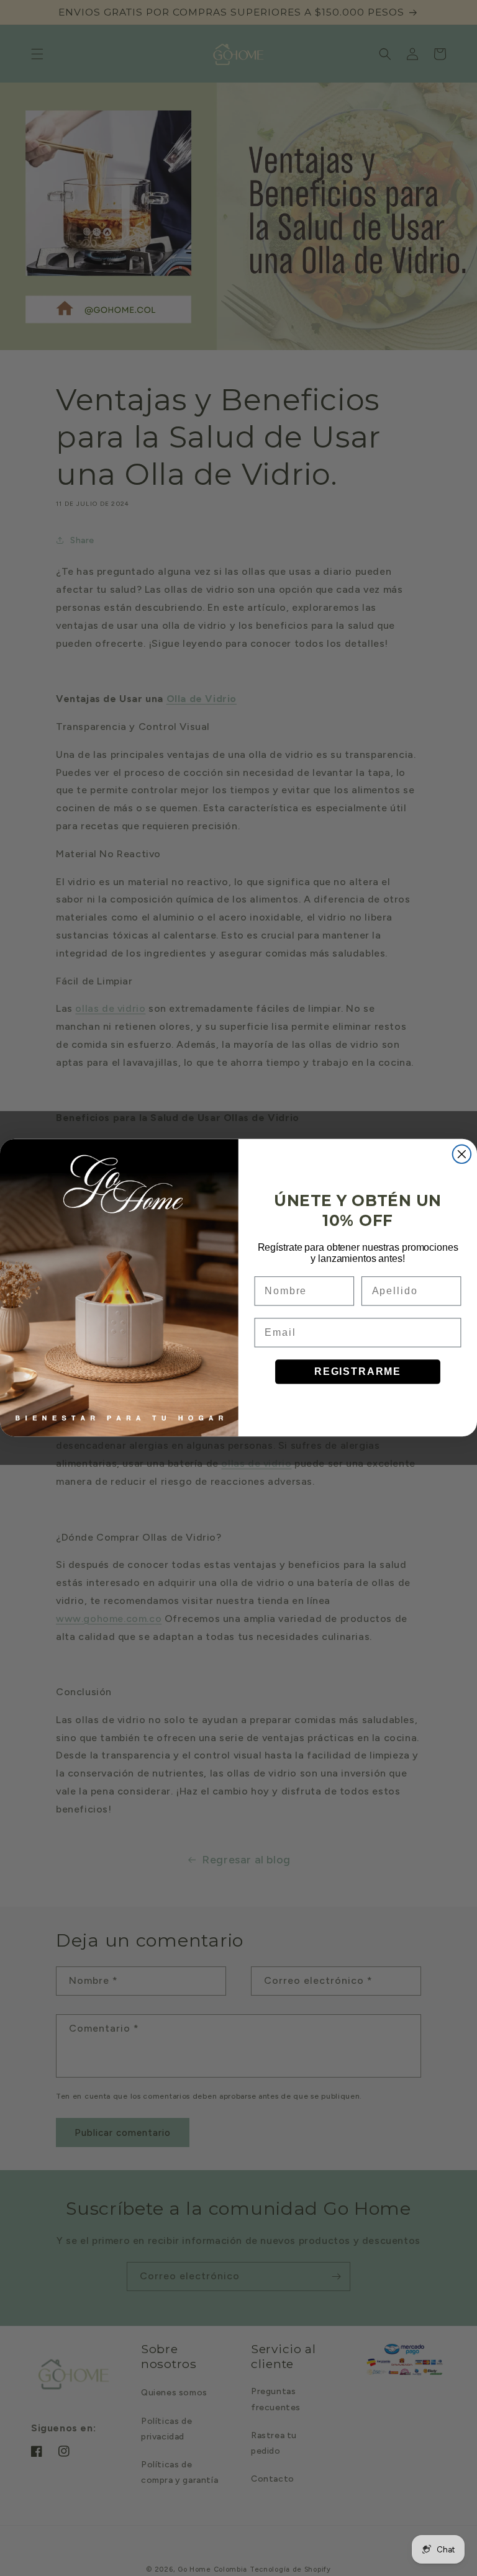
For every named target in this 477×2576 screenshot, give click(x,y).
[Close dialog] (462, 1155)
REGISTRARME (358, 1371)
